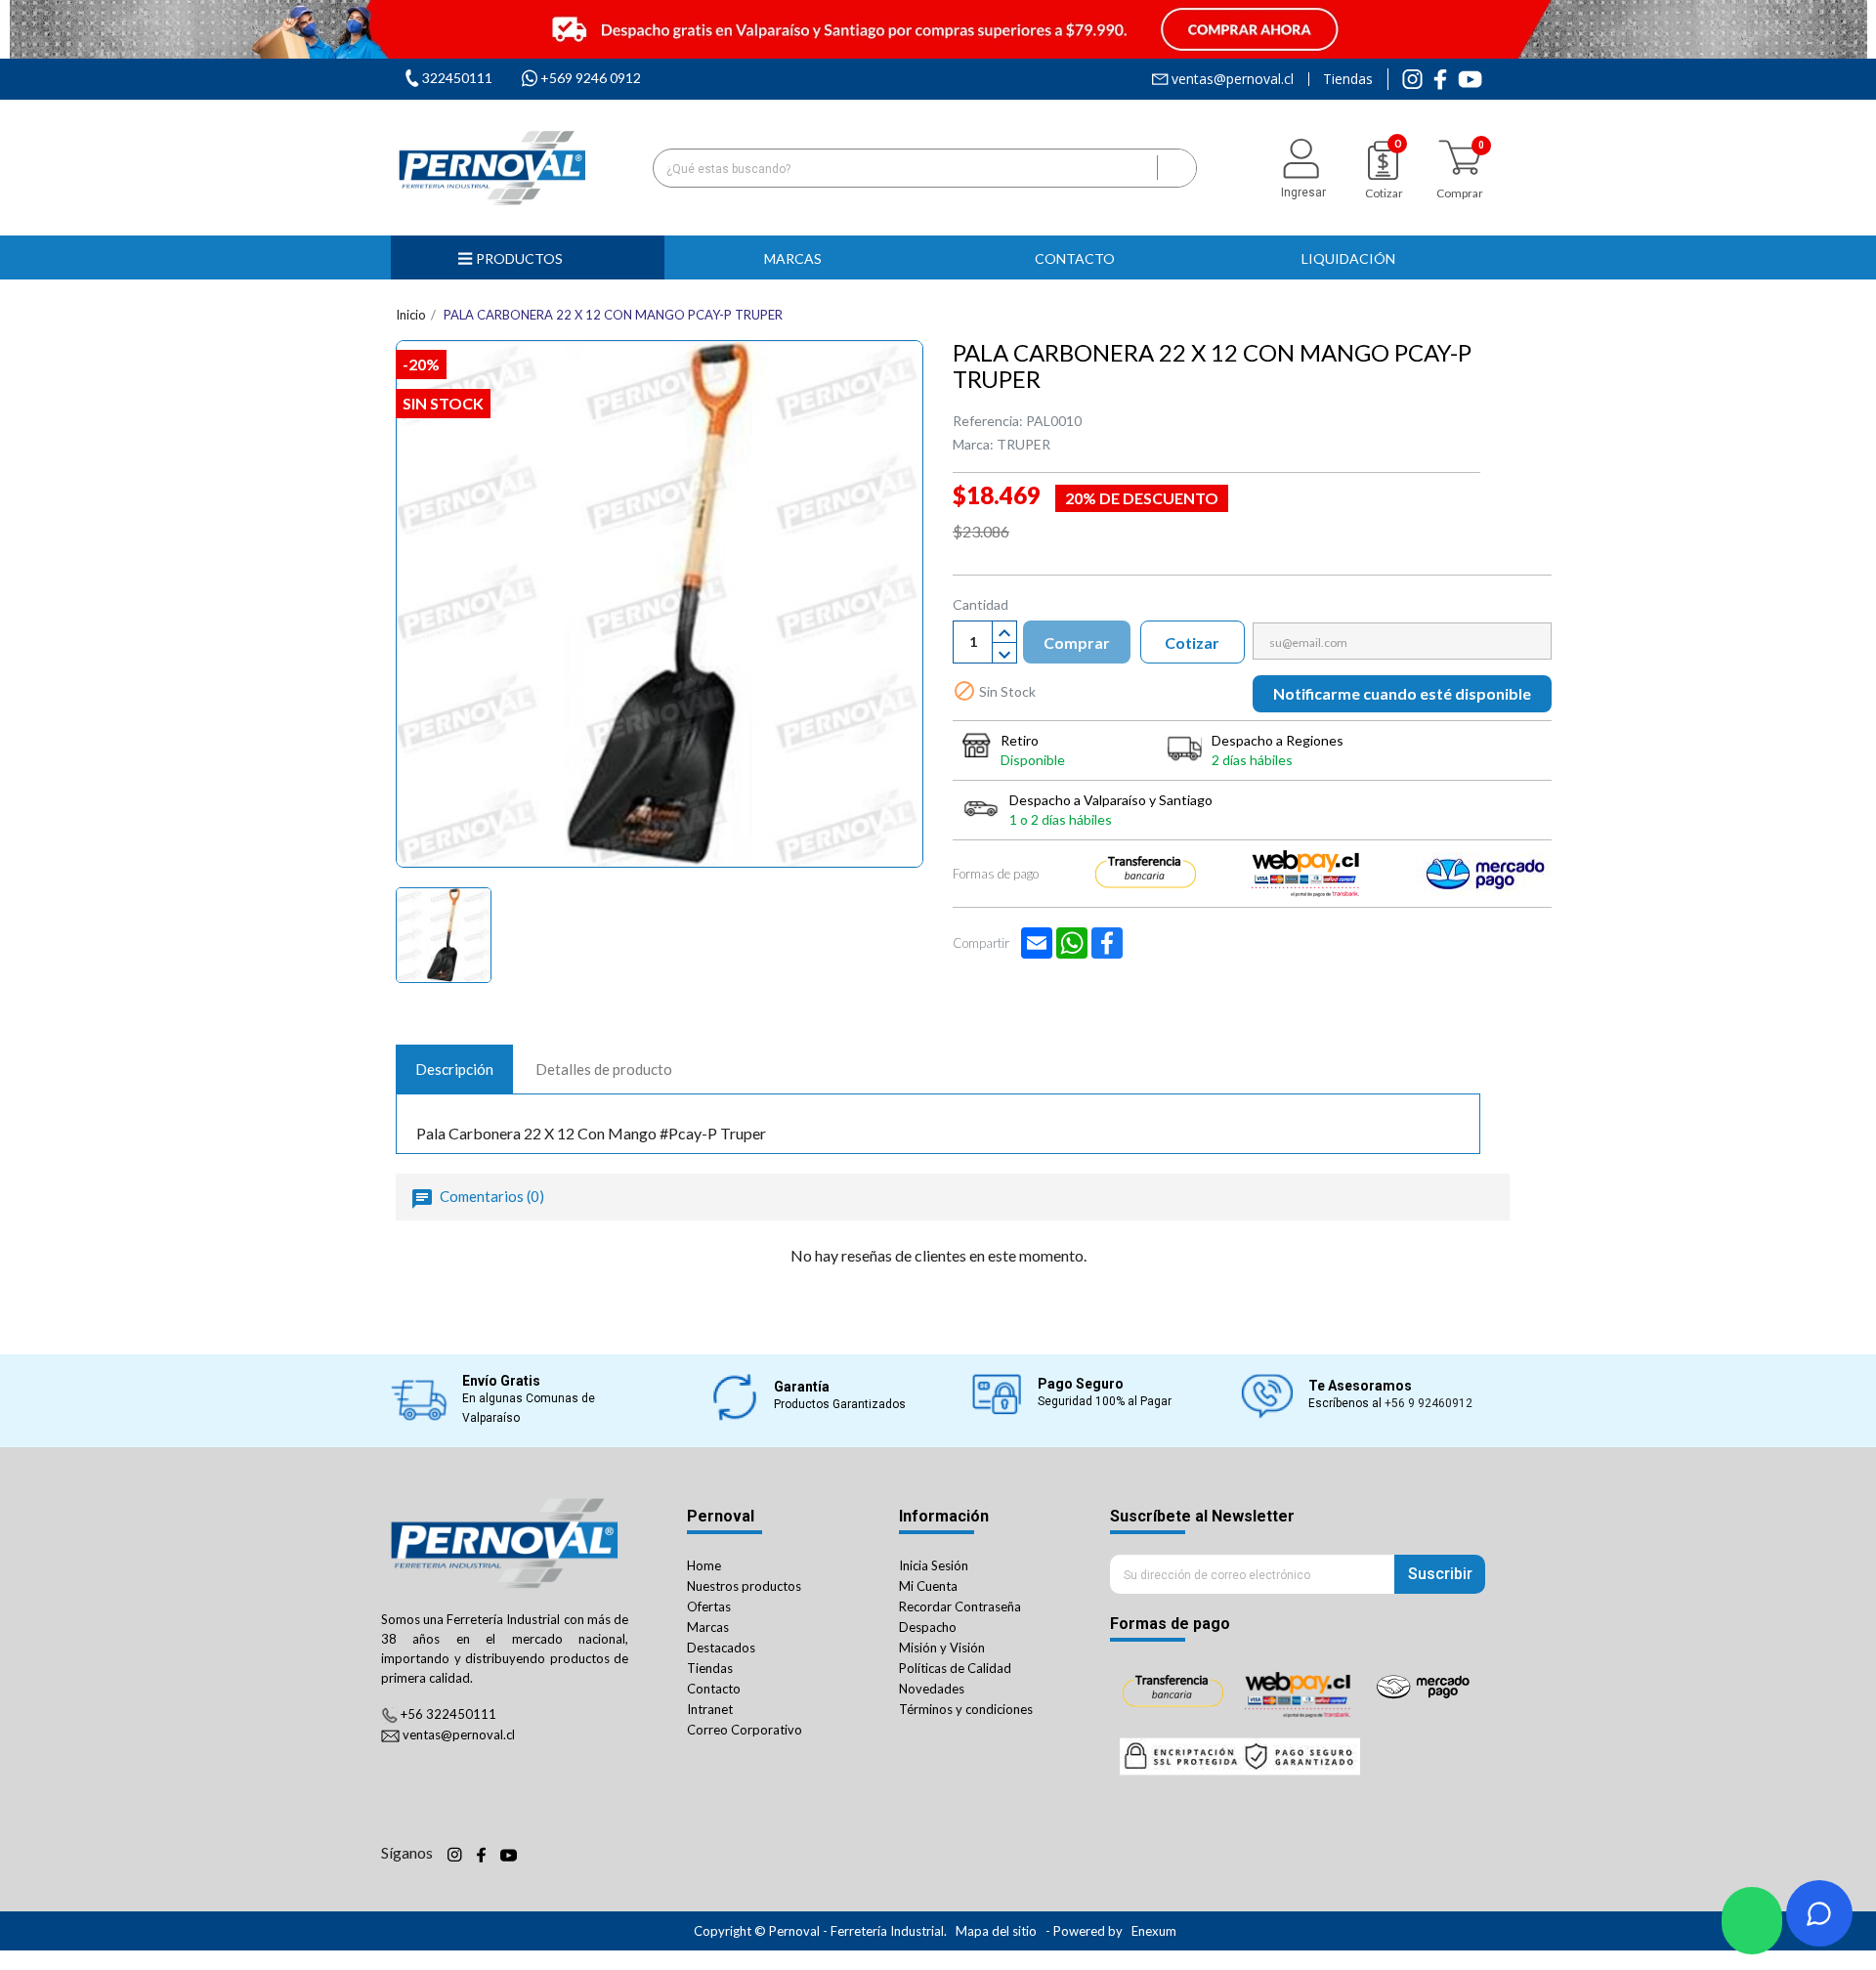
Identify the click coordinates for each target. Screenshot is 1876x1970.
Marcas (708, 1627)
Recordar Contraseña (960, 1606)
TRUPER (1023, 444)
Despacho (928, 1627)
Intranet (710, 1709)
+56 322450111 (448, 1714)
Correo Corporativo (745, 1730)
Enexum (1155, 1931)
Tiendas (1348, 79)
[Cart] (1460, 158)
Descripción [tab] (454, 1069)
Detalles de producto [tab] (604, 1069)
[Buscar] (1176, 168)
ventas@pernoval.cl (1233, 79)
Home (704, 1565)
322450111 (457, 78)
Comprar (1077, 642)
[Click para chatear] (1752, 1921)
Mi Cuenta (928, 1586)
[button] (801, 257)
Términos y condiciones (966, 1709)
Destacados (721, 1648)
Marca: (973, 444)
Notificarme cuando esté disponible (1402, 693)
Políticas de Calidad (955, 1668)
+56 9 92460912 (1428, 1403)
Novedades (932, 1689)
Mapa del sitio (996, 1931)
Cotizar (1192, 642)
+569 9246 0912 (591, 78)
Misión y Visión (942, 1648)
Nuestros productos (744, 1586)
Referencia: (988, 421)
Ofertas (709, 1606)
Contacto (714, 1689)
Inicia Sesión (934, 1565)
